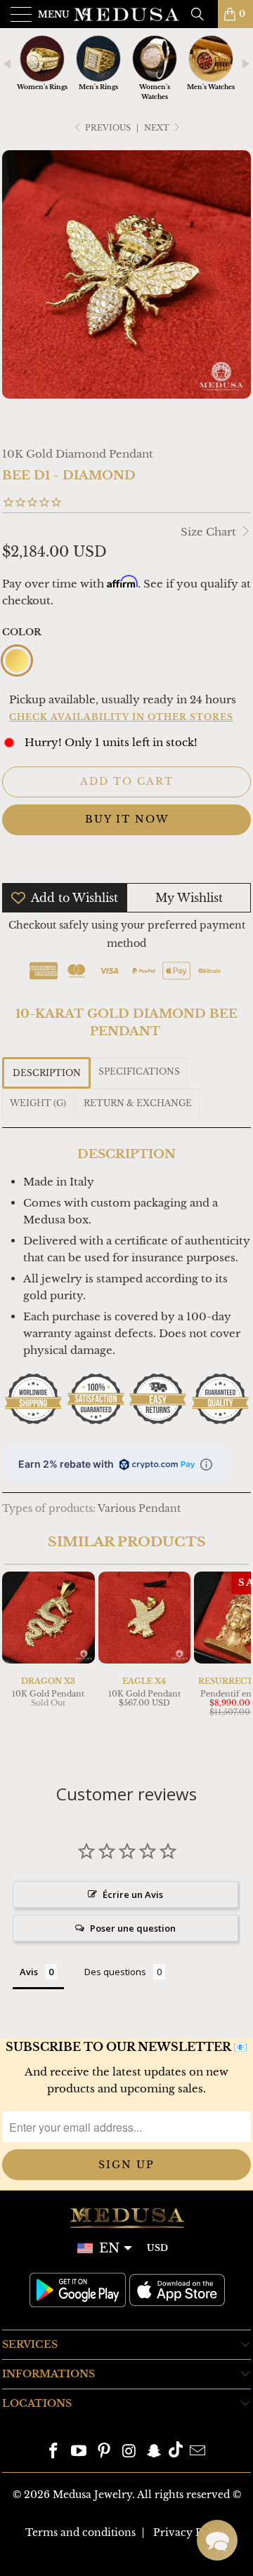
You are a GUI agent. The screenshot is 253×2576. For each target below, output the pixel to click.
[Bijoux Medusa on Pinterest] (104, 2452)
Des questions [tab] (115, 1972)
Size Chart (210, 532)
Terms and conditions (80, 2532)
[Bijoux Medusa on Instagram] (129, 2452)
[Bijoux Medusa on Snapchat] (155, 2452)
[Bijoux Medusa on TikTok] (176, 2452)
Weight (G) (38, 1103)
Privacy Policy (190, 2532)
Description (47, 1073)
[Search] (202, 14)
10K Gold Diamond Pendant (78, 454)
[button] (217, 2540)
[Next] (238, 1663)
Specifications (139, 1071)
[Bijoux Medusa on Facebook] (54, 2452)
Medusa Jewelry (92, 2495)
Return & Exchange (138, 1103)
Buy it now (127, 819)
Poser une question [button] (133, 1928)
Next (158, 128)
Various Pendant (139, 1509)
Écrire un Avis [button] (133, 1894)
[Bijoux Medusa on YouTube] (79, 2452)
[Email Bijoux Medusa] (197, 2452)
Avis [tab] (29, 1972)
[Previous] (15, 1663)
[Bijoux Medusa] (126, 14)
